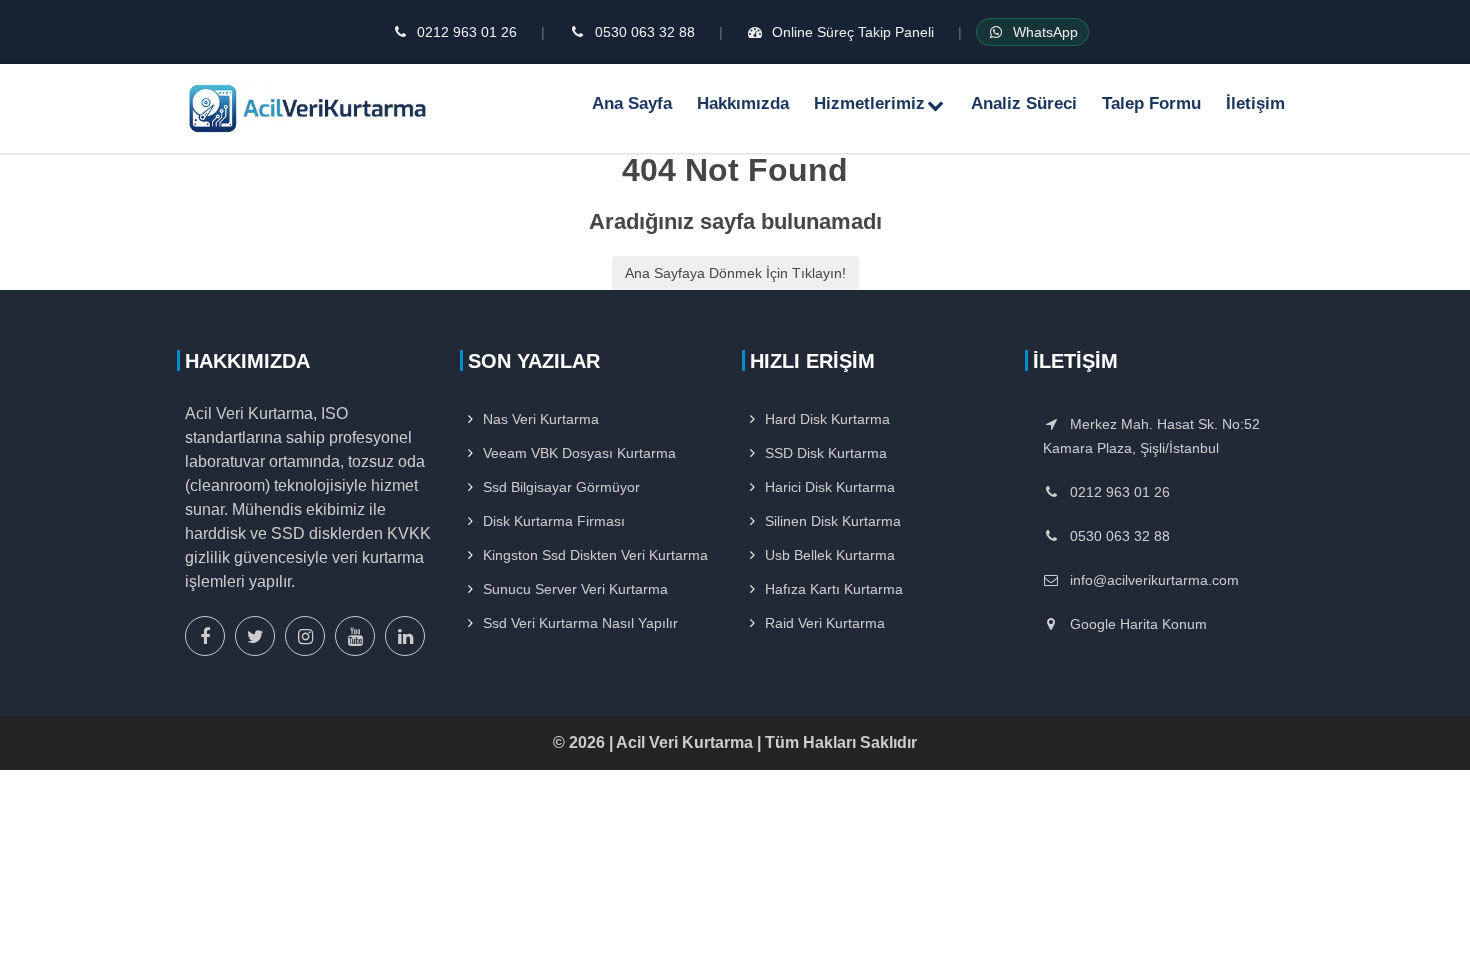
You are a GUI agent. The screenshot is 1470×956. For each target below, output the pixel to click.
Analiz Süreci (1024, 103)
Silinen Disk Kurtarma (833, 521)
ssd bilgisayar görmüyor (561, 487)
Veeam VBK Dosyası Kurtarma (579, 453)
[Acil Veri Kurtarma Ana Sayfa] (310, 107)
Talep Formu (1151, 103)
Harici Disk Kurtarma (830, 487)
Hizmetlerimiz (869, 103)
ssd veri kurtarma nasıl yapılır (580, 623)
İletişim (1255, 103)
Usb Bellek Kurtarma (830, 555)
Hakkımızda (743, 103)
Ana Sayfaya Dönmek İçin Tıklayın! (735, 273)
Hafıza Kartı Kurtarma (834, 589)
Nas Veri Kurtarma (541, 419)
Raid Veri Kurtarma (825, 623)
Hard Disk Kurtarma (827, 419)
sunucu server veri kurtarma (575, 589)
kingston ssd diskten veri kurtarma (595, 555)
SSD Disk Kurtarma (826, 453)
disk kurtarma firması (554, 521)
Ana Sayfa (632, 103)
